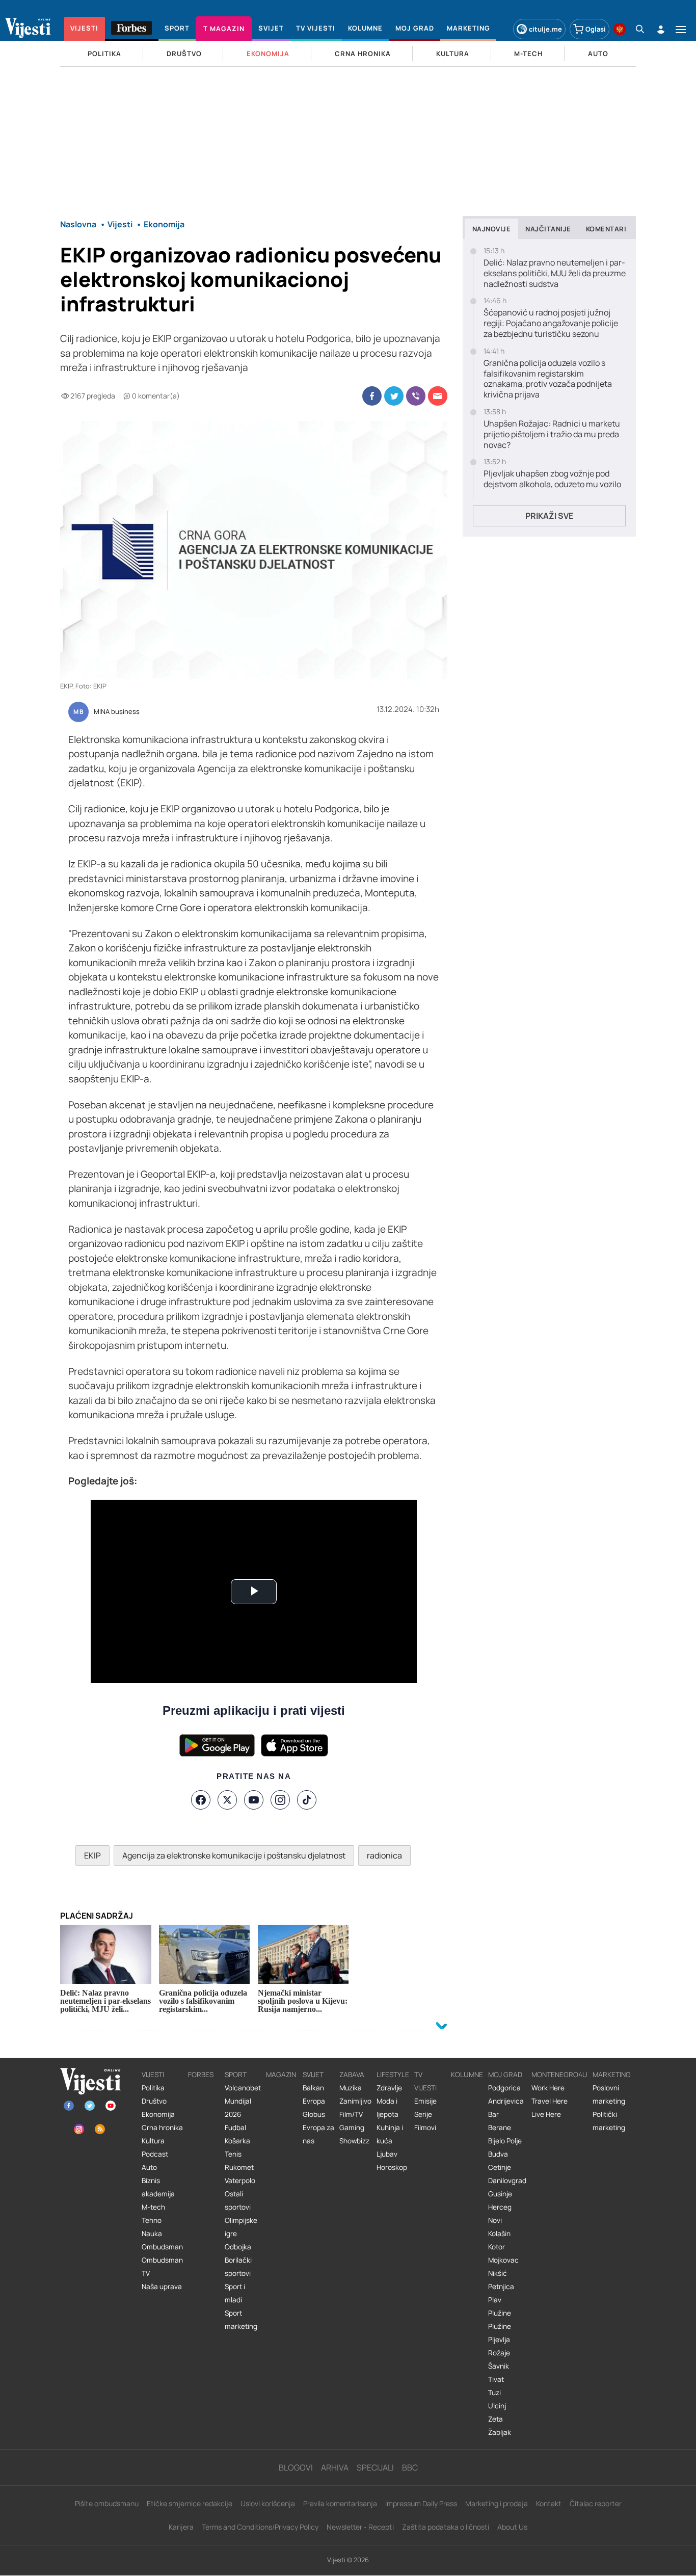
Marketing (612, 2075)
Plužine (500, 2313)
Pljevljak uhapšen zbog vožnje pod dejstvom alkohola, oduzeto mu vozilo (552, 479)
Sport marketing (241, 2320)
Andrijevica (506, 2101)
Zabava (352, 2075)
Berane (500, 2128)
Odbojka (238, 2247)
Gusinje (500, 2194)
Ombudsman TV (162, 2267)
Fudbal (235, 2128)
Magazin (281, 2075)
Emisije (425, 2101)
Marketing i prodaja (497, 2503)
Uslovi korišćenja (268, 2503)
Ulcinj (497, 2406)
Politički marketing (609, 2121)
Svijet (313, 2075)
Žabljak (500, 2432)
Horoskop (392, 2167)
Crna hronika (162, 2128)
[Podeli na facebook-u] (372, 396)
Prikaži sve (549, 516)
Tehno (152, 2220)
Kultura (153, 2141)
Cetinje (500, 2167)
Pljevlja (499, 2340)
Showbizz (354, 2141)
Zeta (496, 2419)
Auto (149, 2167)
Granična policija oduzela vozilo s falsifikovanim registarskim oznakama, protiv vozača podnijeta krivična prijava (548, 379)
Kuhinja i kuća (390, 2134)
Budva (498, 2154)
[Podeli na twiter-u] (394, 396)
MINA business (117, 712)
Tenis (233, 2154)
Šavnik (499, 2366)
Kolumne (467, 2075)
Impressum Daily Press (421, 2503)
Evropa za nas (318, 2134)
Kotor (497, 2247)
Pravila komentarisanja (340, 2503)
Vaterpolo (240, 2181)
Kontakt (549, 2503)
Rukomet (239, 2167)
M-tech (153, 2207)
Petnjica (501, 2287)
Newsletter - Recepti (360, 2527)
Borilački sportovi (238, 2267)
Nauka (152, 2234)
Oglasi (596, 29)
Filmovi (425, 2128)
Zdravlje (389, 2088)
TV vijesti (425, 2081)
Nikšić (498, 2273)
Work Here (548, 2088)
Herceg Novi (500, 2214)
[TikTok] (307, 1800)
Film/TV (351, 2114)
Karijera (181, 2527)
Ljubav (387, 2154)
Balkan (313, 2088)
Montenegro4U (559, 2075)
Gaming (352, 2128)
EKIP (92, 1855)
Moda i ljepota (387, 2108)
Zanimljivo (355, 2101)
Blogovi (296, 2467)
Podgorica (504, 2088)
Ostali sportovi (238, 2200)
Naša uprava (162, 2287)
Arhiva (335, 2467)
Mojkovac (503, 2260)
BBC (410, 2467)
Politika (153, 2088)
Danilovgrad (507, 2181)
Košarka (237, 2141)
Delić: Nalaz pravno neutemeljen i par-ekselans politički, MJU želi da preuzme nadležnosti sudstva (555, 273)
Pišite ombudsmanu (107, 2503)
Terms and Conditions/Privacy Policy (260, 2527)
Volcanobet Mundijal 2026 (243, 2101)
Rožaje (499, 2353)
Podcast (155, 2154)
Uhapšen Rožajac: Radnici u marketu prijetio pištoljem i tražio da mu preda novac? (552, 434)
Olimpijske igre (241, 2227)
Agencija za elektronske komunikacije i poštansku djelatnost (234, 1855)
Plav (495, 2300)
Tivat (496, 2379)
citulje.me (545, 29)
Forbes (201, 2075)
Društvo (154, 2101)
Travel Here (550, 2101)
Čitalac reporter (596, 2503)
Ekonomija (158, 2114)
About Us (512, 2527)
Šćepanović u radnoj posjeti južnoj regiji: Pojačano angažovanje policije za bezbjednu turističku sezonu (551, 323)
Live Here (546, 2114)
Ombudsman (162, 2247)
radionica (384, 1855)
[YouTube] (254, 1800)
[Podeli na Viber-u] (416, 396)
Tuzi (494, 2393)
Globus (314, 2114)
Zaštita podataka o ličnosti (446, 2527)
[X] (227, 1800)
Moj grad (505, 2075)
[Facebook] (201, 1800)
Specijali (375, 2467)
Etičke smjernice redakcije (190, 2503)
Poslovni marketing (609, 2094)
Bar (493, 2114)
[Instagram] (280, 1800)
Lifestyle (393, 2075)
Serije (423, 2114)
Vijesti (153, 2075)
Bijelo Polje (505, 2141)
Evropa (314, 2101)
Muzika (351, 2088)
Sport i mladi (235, 2293)
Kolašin (499, 2234)
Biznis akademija (158, 2187)
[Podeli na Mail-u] (438, 396)
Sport (236, 2075)
